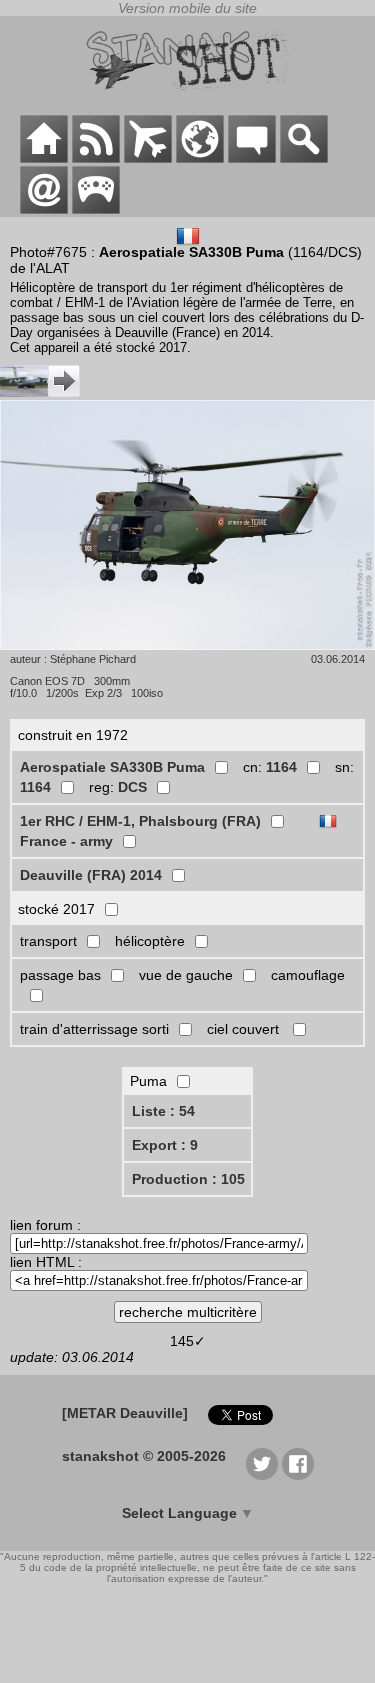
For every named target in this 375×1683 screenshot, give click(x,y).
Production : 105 (188, 1179)
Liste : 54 (163, 1111)
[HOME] (44, 158)
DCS (132, 787)
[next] (40, 392)
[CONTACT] (44, 209)
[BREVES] (96, 158)
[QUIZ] (96, 209)
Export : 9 (165, 1145)
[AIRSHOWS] (200, 158)
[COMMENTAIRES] (252, 158)
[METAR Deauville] (125, 1413)
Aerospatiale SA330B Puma (112, 767)
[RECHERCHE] (304, 158)
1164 (281, 767)
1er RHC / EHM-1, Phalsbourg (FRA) (140, 821)
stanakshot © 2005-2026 (144, 1456)
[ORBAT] (148, 158)
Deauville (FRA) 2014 (91, 875)
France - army (66, 841)
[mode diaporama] (187, 526)
